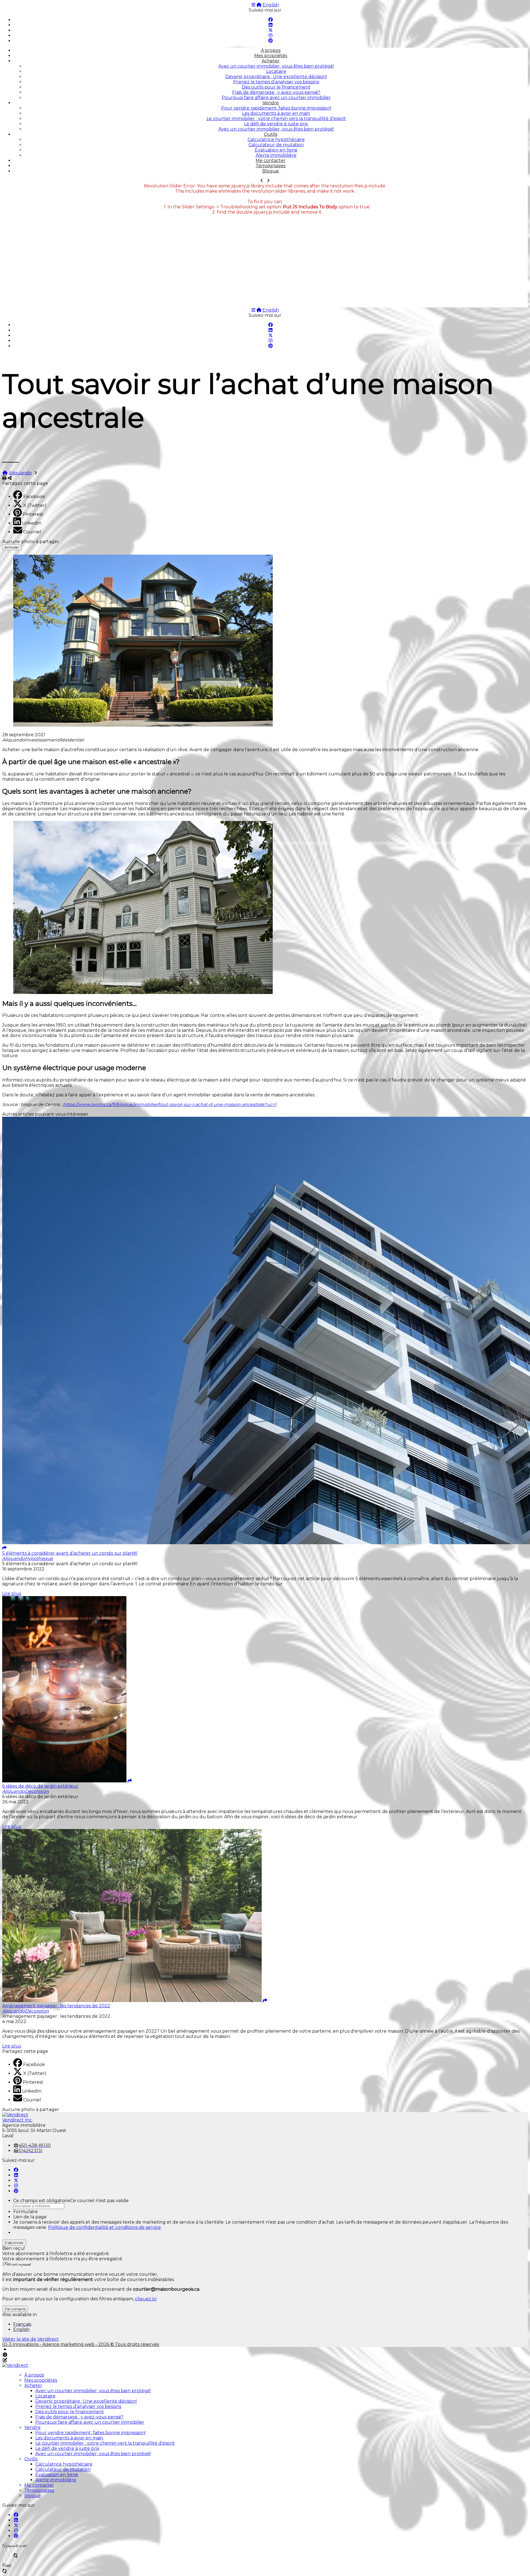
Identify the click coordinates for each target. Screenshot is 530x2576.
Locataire (276, 71)
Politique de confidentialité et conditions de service (104, 2227)
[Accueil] (259, 5)
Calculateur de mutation (276, 145)
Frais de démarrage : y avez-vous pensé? (276, 92)
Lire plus (12, 1593)
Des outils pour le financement (276, 87)
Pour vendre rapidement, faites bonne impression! (276, 108)
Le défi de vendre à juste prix (276, 124)
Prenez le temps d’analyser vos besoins (276, 82)
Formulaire (26, 2212)
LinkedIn (32, 523)
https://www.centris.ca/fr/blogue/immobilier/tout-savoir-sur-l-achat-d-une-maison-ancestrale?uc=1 (170, 1104)
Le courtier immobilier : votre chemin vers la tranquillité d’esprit (276, 119)
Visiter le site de (31, 2339)
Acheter (271, 61)
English (271, 5)
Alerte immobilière (276, 155)
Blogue (271, 171)
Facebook (34, 497)
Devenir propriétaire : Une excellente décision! (276, 77)
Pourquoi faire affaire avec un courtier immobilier (276, 98)
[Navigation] (253, 5)
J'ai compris (15, 2309)
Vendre (271, 103)
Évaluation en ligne (276, 150)
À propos (271, 50)
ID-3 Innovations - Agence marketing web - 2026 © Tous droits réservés (81, 2344)
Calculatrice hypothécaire (276, 139)
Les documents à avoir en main (276, 113)
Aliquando (20, 473)
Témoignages (271, 166)
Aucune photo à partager (31, 542)
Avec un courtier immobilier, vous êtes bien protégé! (276, 66)
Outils (271, 134)
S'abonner (14, 2243)
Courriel (32, 532)
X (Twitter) (35, 505)
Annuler (12, 547)
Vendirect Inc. (17, 2120)
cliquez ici (146, 2299)
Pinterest (33, 514)
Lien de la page (30, 2217)
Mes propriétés (271, 56)
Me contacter (271, 160)
